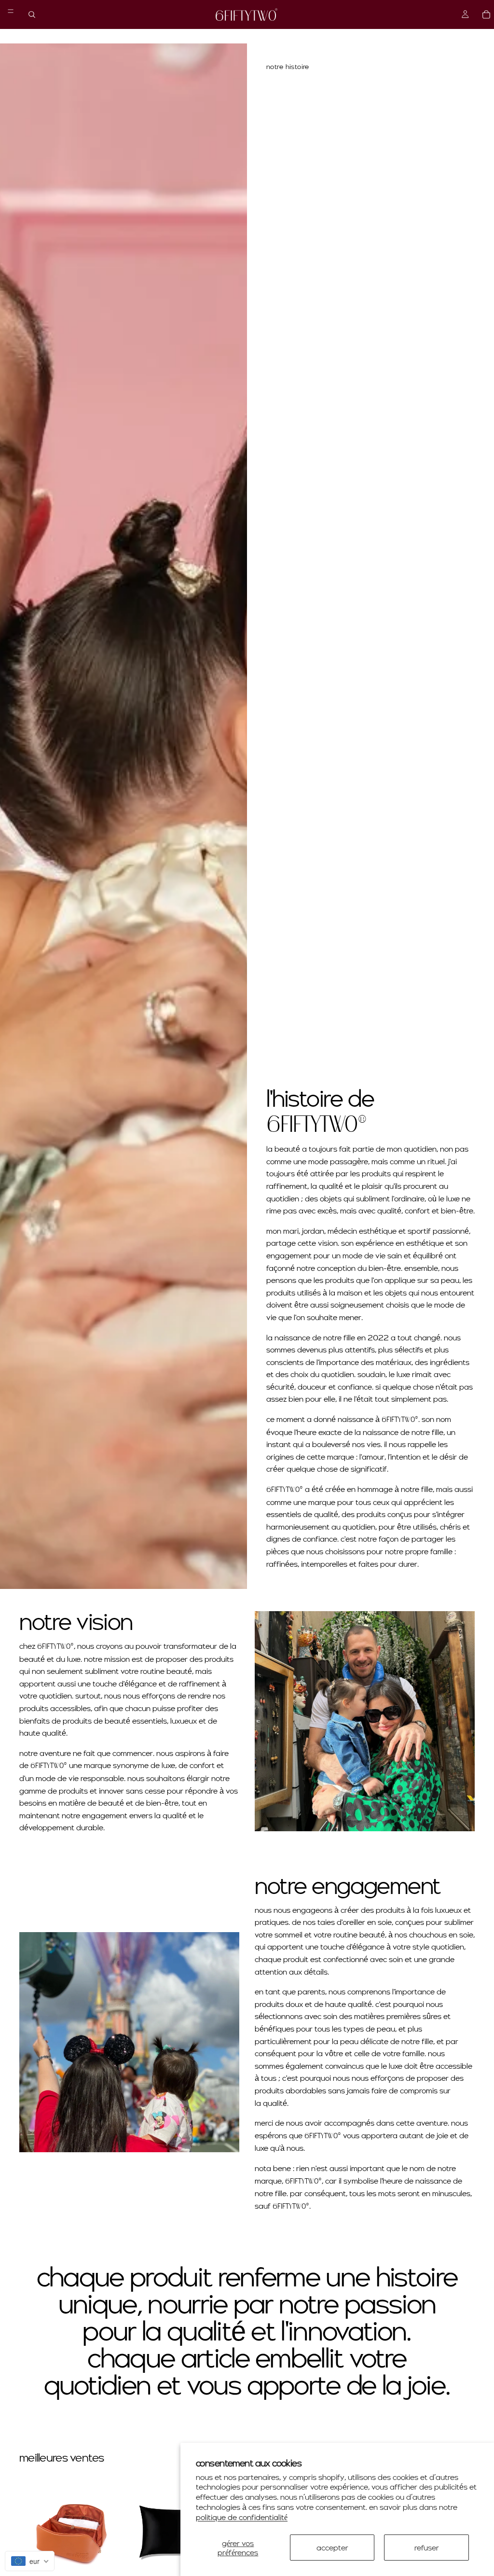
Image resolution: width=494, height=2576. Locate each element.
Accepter (332, 2547)
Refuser (427, 2547)
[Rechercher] (32, 14)
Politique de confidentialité (242, 2517)
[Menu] (11, 11)
